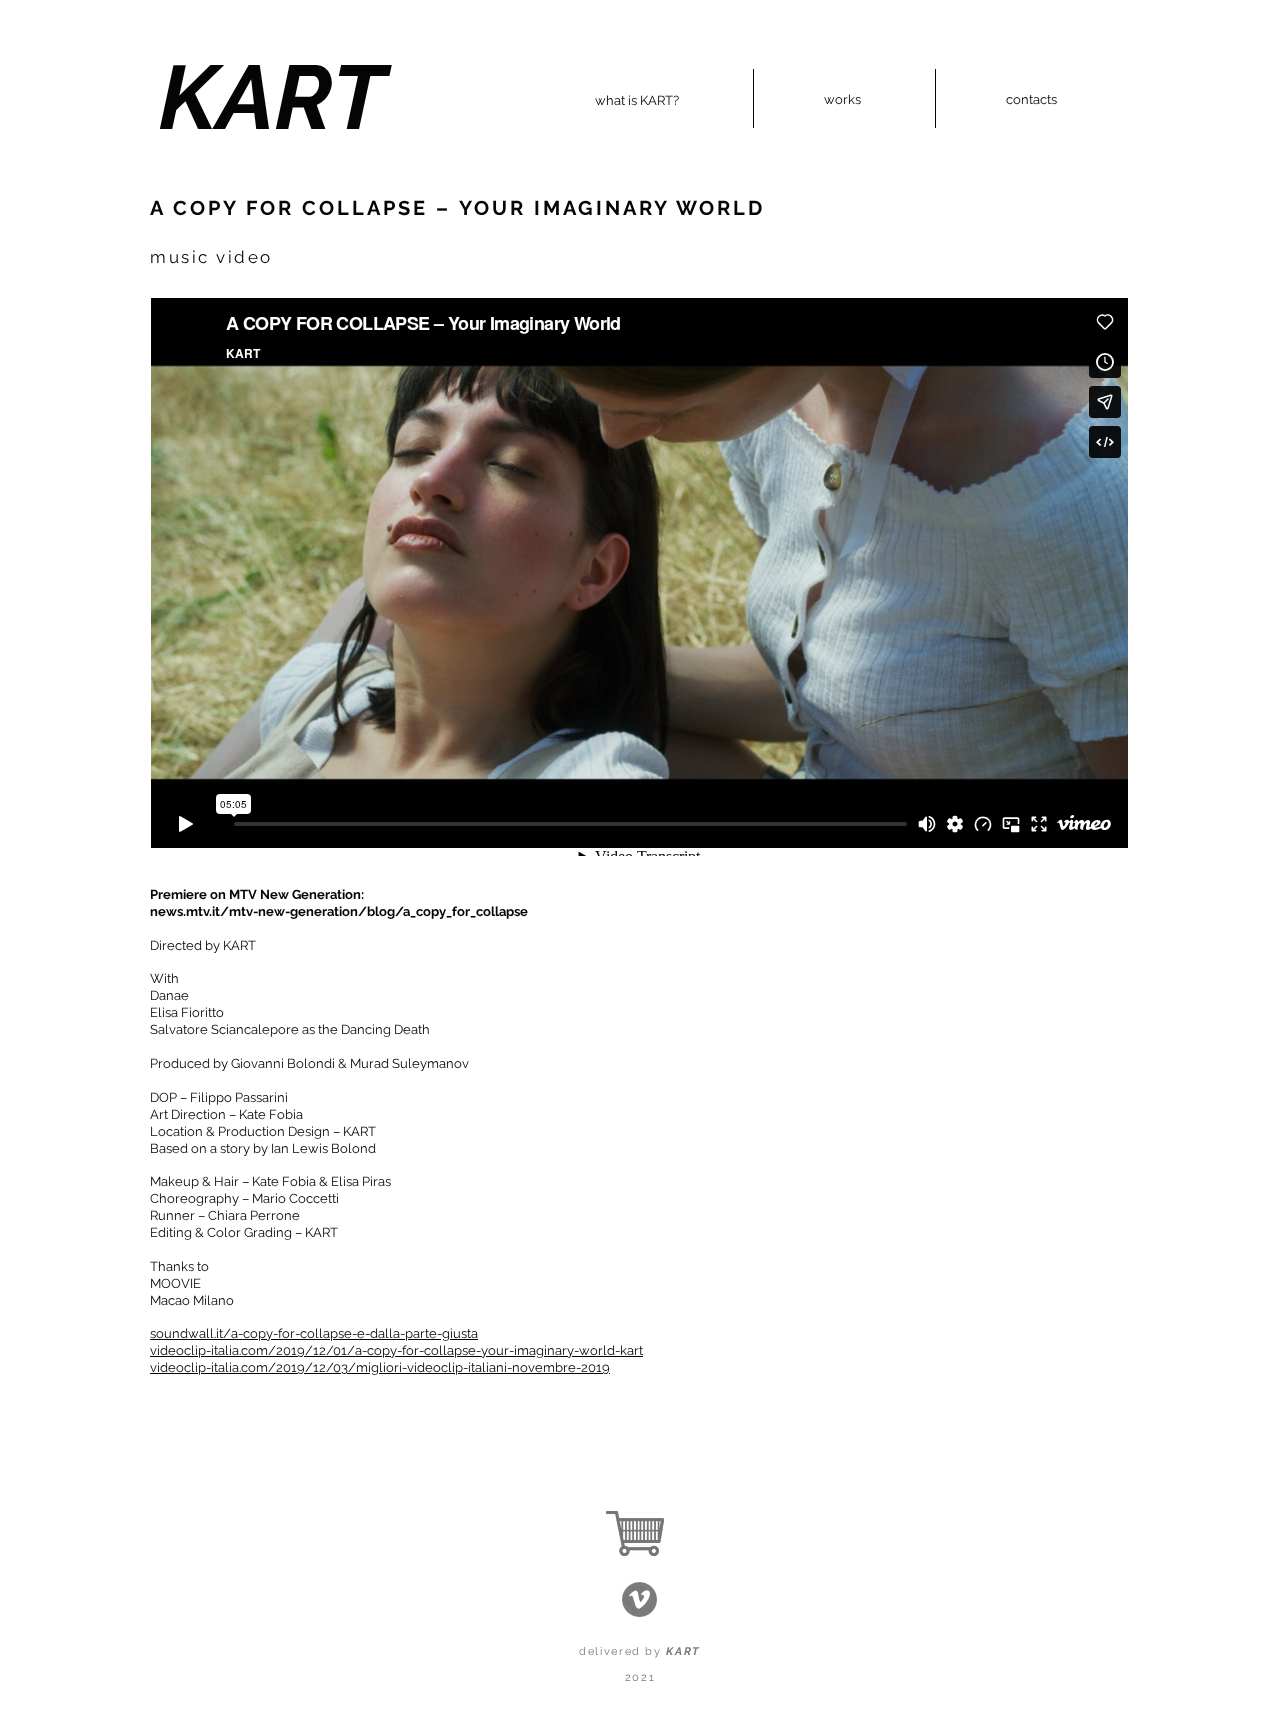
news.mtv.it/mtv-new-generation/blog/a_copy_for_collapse (339, 911)
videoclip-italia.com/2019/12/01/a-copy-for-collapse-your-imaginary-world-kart (396, 1350)
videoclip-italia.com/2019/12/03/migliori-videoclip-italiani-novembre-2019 (380, 1367)
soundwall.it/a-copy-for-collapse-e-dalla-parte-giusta (314, 1333)
